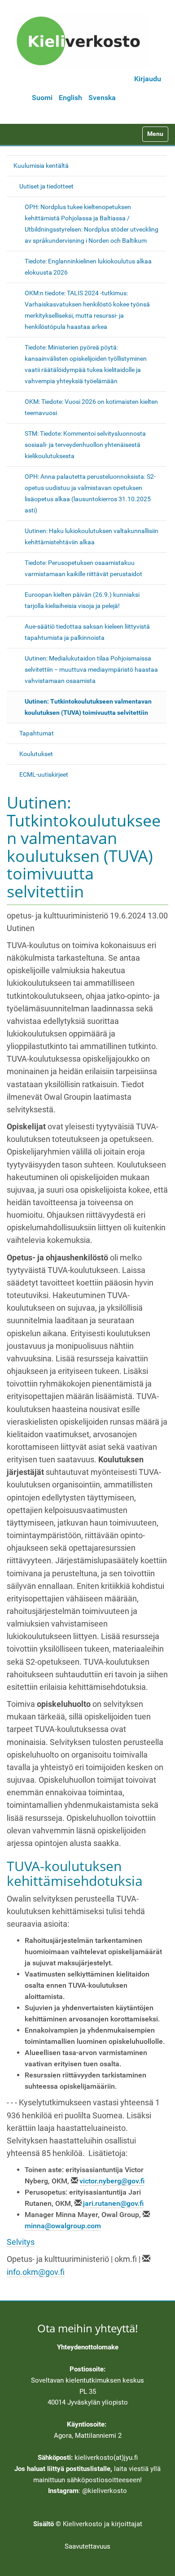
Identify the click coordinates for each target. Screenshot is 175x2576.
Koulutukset (36, 754)
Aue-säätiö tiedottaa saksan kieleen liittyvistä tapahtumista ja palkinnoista (87, 632)
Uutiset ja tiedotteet (46, 186)
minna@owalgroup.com (63, 2226)
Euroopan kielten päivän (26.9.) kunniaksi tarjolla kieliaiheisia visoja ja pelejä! (82, 600)
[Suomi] (81, 41)
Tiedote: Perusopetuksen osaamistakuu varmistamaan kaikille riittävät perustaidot (83, 568)
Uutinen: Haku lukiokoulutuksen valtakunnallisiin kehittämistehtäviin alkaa (92, 536)
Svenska (102, 98)
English (70, 98)
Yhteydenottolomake (88, 2347)
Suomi (42, 98)
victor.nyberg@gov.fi (112, 2181)
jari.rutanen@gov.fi (113, 2203)
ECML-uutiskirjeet (44, 774)
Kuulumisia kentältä (41, 166)
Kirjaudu (148, 79)
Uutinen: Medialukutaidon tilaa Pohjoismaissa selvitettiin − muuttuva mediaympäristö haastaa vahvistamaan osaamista (91, 669)
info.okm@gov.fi (36, 2272)
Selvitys (21, 2242)
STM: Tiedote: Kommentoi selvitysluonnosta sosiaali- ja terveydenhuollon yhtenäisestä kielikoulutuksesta (85, 445)
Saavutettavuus (87, 2546)
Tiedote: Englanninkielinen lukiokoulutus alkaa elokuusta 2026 (88, 267)
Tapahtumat (37, 733)
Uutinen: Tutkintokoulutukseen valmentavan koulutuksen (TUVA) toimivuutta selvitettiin (88, 707)
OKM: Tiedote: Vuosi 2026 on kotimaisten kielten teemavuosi (91, 407)
